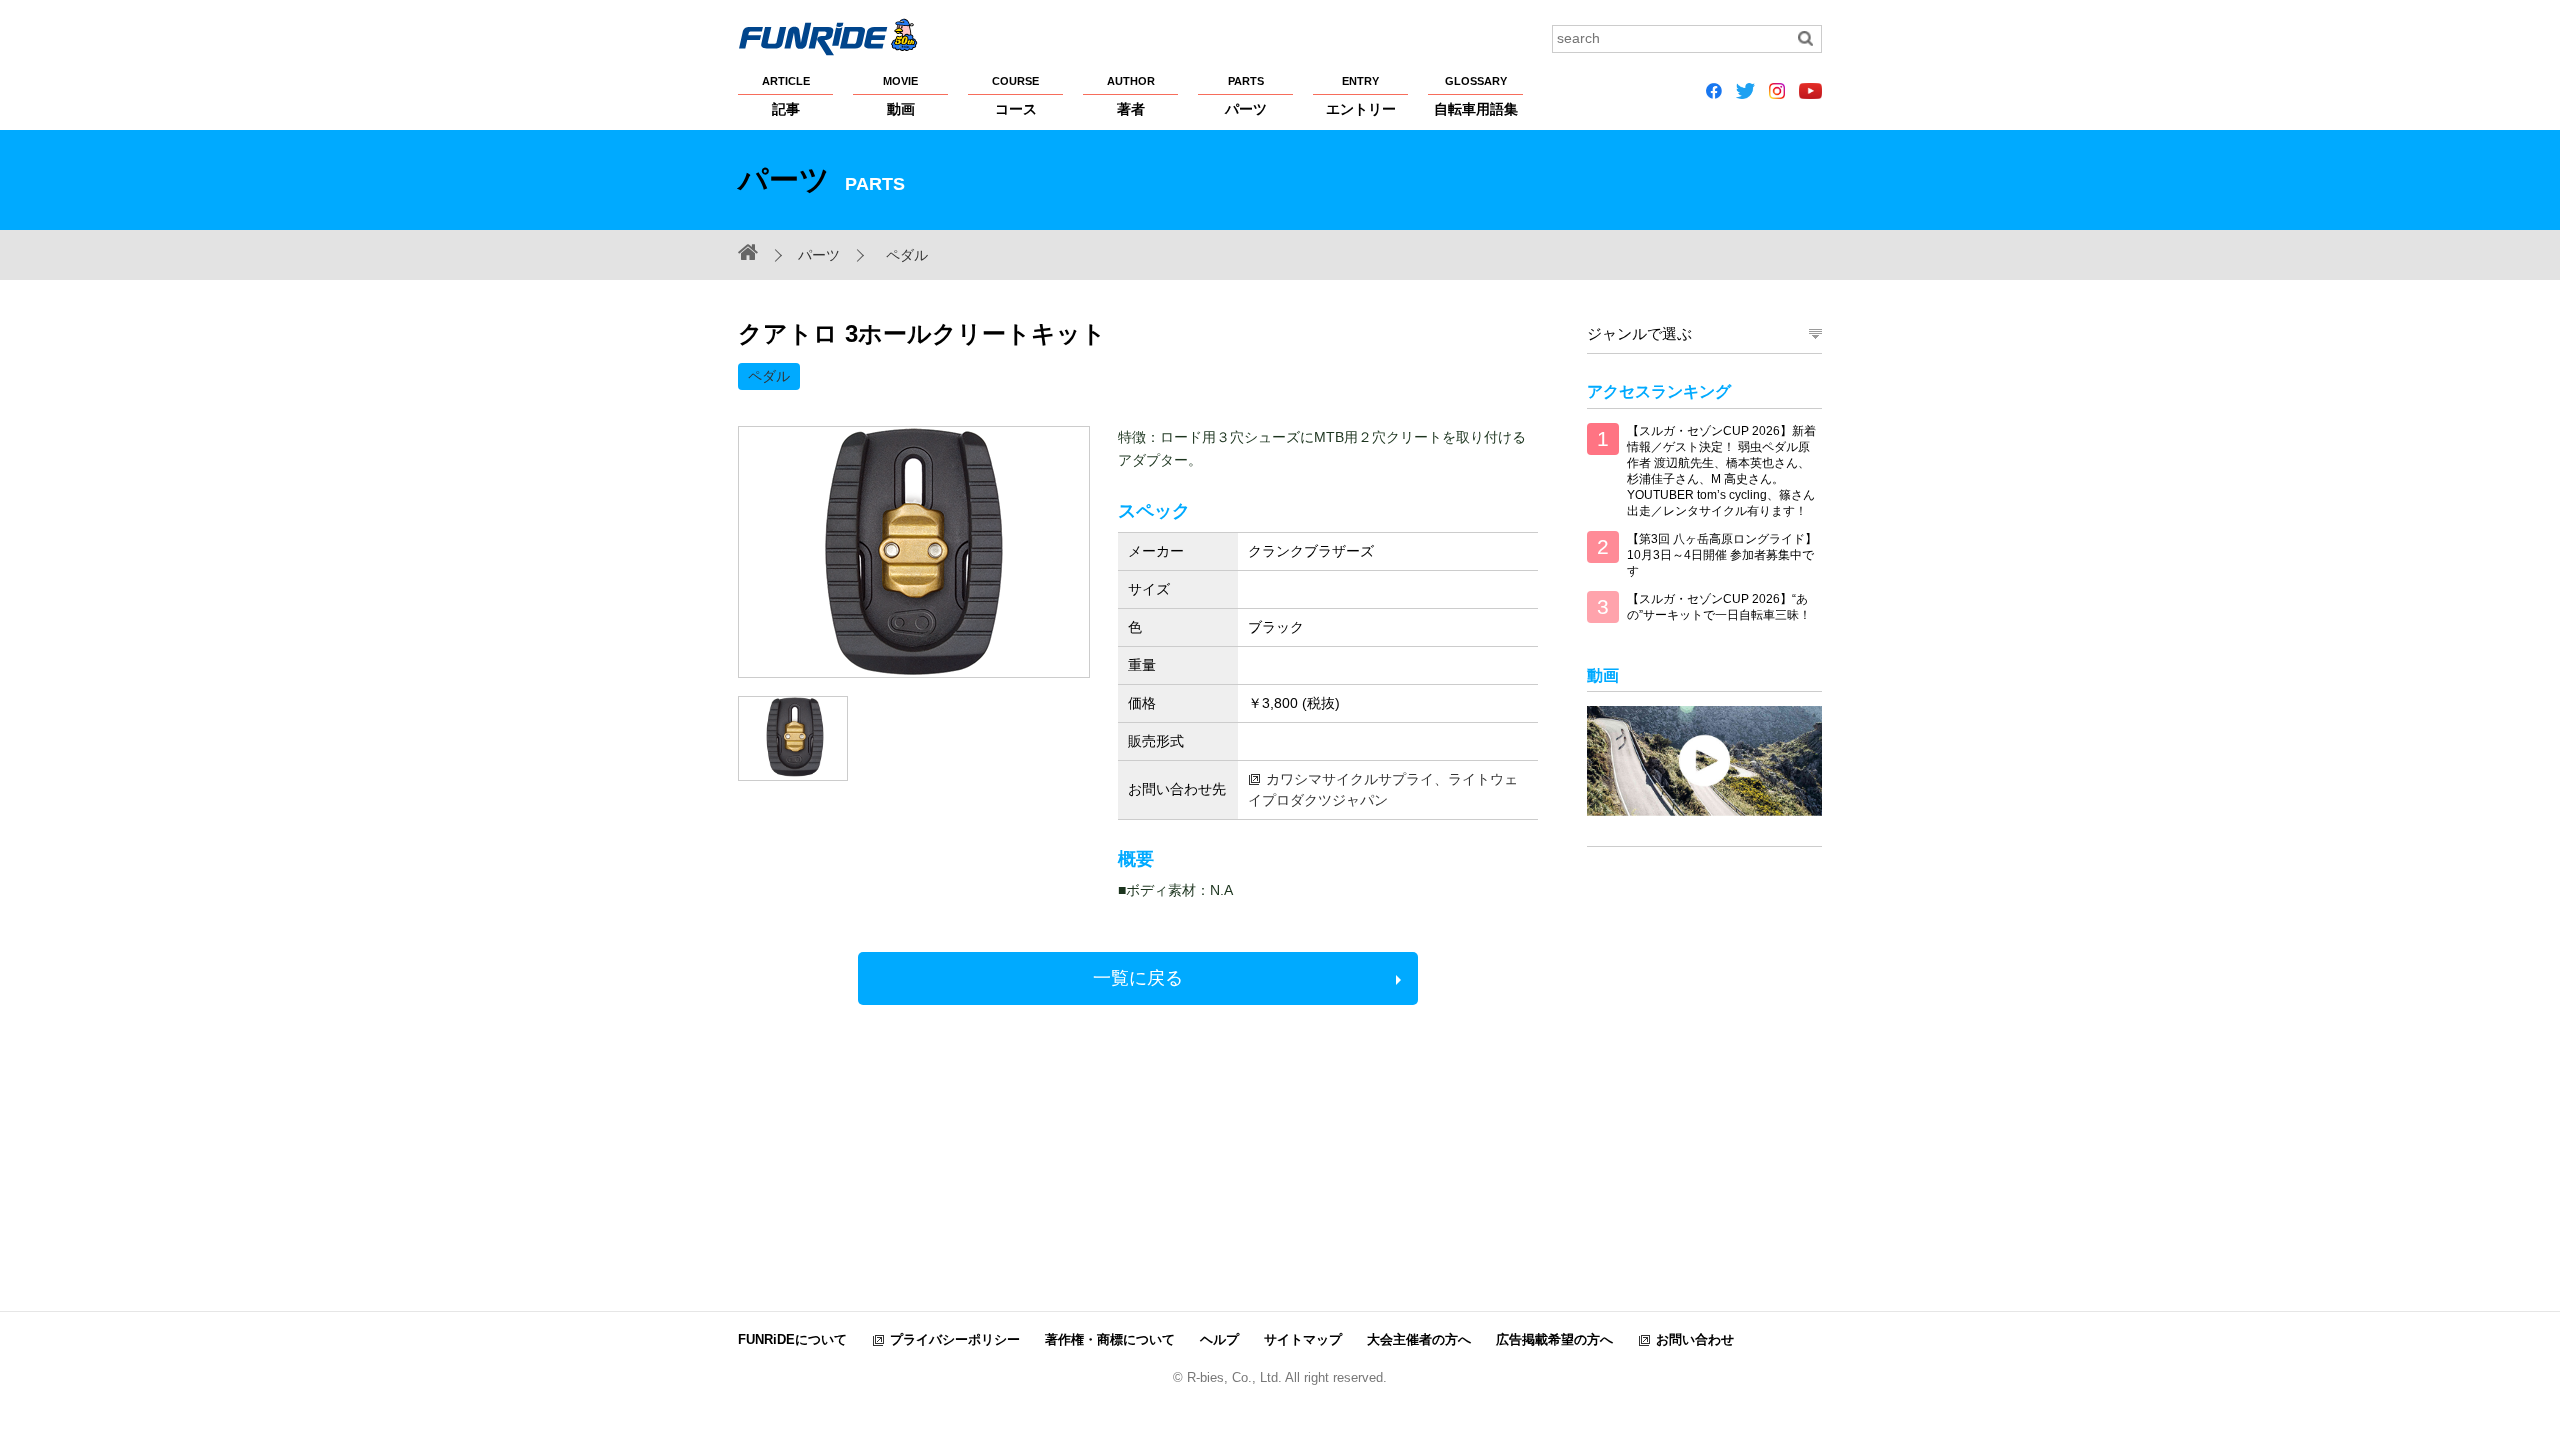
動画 (900, 96)
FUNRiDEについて (792, 1339)
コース (1015, 96)
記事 (786, 96)
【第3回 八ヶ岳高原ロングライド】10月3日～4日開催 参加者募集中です (1722, 555)
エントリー (1361, 96)
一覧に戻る (1138, 978)
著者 (1131, 96)
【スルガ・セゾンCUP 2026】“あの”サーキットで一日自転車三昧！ (1719, 607)
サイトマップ (1303, 1339)
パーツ (1246, 96)
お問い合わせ (1695, 1339)
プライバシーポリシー (955, 1339)
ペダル (907, 255)
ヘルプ (1219, 1339)
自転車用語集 (1476, 96)
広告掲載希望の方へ (1554, 1339)
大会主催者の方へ (1419, 1339)
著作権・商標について (1110, 1339)
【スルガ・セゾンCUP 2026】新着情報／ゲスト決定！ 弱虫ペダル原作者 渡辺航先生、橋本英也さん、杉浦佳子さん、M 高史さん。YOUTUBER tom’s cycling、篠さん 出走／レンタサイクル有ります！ (1721, 471)
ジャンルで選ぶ (1639, 333)
